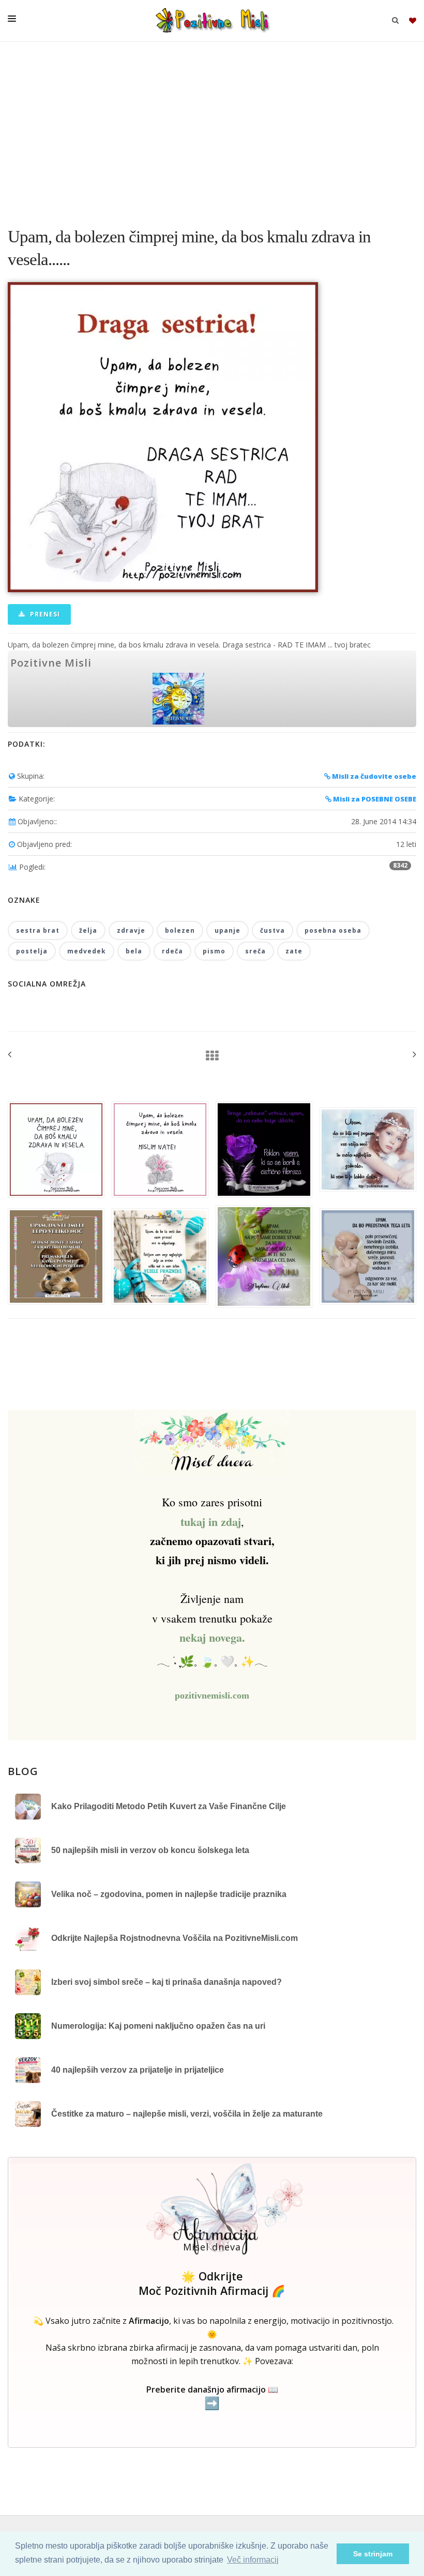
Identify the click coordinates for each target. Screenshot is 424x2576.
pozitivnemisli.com (212, 1695)
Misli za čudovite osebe (373, 776)
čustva (272, 930)
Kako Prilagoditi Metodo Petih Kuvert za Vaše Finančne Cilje (169, 1806)
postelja (32, 951)
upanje (228, 930)
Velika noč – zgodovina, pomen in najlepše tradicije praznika (169, 1894)
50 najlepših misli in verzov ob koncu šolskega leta (150, 1850)
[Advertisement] (212, 129)
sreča (255, 951)
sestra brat (38, 930)
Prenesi (44, 614)
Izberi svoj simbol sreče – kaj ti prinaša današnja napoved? (166, 1982)
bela (134, 951)
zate (294, 951)
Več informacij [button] (253, 2560)
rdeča (172, 951)
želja (88, 930)
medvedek (87, 951)
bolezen (180, 930)
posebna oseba (333, 930)
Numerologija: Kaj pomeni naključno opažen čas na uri (158, 2026)
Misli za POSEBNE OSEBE (374, 799)
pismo (214, 951)
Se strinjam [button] (373, 2554)
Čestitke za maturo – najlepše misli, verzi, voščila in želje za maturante (187, 2114)
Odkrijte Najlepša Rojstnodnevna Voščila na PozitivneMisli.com (175, 1938)
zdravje (131, 930)
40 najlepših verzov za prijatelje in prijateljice (138, 2070)
